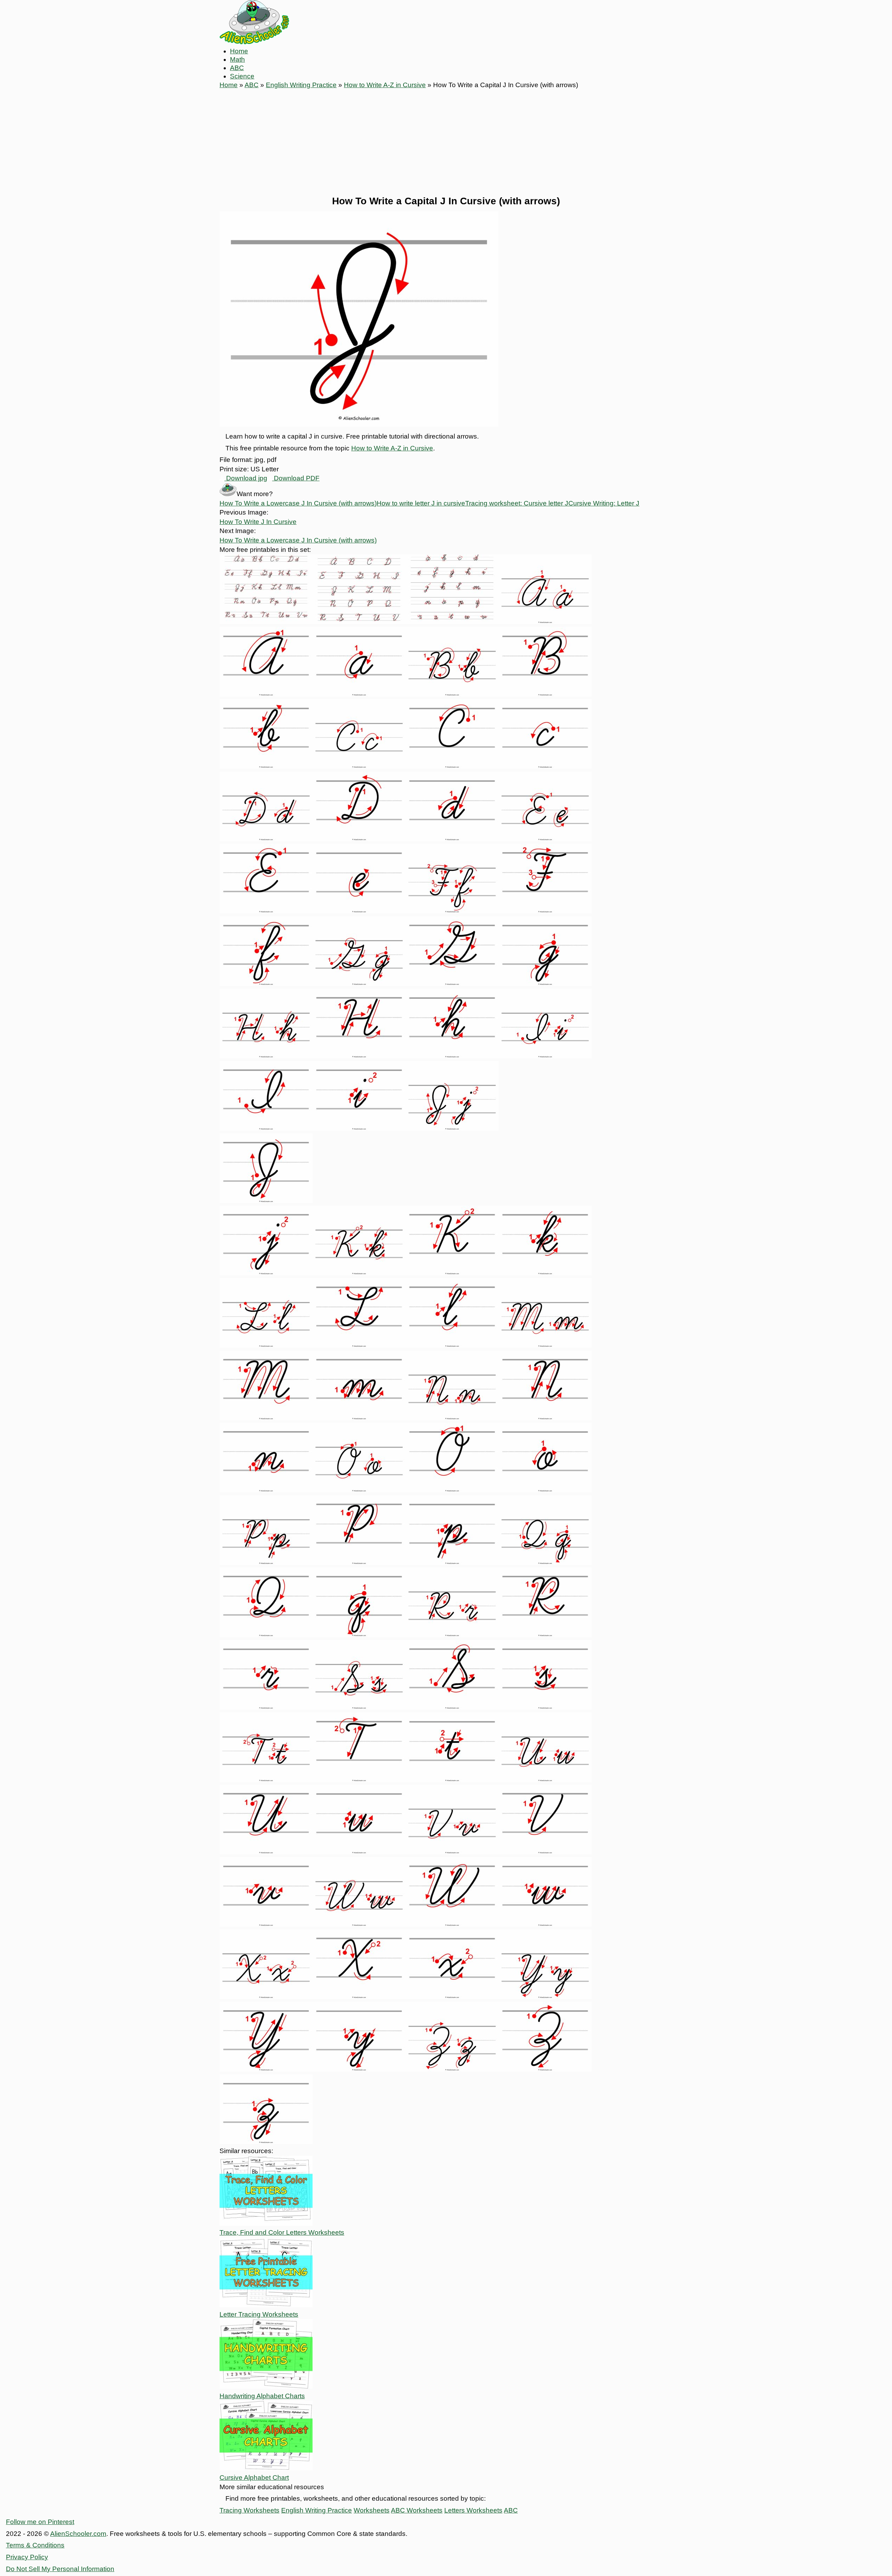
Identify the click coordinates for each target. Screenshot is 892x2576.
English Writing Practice (301, 85)
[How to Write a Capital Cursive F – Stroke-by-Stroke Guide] (545, 911)
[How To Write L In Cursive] (266, 1346)
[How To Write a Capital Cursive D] (359, 839)
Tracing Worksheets (249, 2510)
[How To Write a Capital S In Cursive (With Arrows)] (452, 1707)
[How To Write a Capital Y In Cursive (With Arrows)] (266, 2069)
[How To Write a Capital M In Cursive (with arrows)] (266, 1418)
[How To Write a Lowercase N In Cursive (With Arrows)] (266, 1490)
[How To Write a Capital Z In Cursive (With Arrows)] (545, 2069)
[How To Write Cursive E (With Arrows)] (545, 839)
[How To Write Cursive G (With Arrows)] (359, 984)
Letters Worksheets (473, 2510)
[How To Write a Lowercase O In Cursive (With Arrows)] (545, 1490)
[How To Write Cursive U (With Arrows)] (545, 1780)
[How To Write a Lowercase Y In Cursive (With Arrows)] (359, 2069)
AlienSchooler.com (78, 2534)
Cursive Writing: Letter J (604, 503)
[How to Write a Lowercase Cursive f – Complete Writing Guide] (266, 984)
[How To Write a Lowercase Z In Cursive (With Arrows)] (266, 2142)
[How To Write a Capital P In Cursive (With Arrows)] (359, 1563)
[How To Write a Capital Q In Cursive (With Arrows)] (266, 1635)
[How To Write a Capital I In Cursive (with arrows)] (266, 1128)
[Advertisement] (446, 142)
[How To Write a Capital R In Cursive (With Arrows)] (545, 1635)
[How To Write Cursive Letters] (266, 622)
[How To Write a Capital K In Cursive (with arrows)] (452, 1273)
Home (239, 51)
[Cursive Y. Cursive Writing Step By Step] (545, 1997)
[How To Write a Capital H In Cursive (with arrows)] (359, 1056)
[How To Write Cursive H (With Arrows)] (266, 1056)
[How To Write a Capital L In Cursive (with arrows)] (359, 1346)
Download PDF (296, 478)
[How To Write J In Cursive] (452, 1128)
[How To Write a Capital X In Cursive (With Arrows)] (359, 1997)
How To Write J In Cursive (258, 522)
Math (237, 59)
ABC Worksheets (417, 2510)
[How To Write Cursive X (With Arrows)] (266, 1997)
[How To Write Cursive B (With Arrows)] (452, 694)
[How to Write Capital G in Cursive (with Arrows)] (452, 984)
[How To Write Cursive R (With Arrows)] (452, 1635)
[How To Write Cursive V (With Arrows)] (452, 1852)
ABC (237, 68)
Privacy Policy (27, 2557)
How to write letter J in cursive (421, 503)
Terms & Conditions (35, 2545)
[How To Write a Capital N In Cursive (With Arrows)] (545, 1418)
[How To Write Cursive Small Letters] (452, 622)
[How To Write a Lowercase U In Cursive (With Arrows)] (359, 1852)
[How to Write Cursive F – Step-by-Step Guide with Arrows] (452, 911)
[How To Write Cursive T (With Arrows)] (266, 1780)
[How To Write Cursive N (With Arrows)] (452, 1418)
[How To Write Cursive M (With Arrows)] (545, 1346)
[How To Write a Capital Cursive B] (545, 694)
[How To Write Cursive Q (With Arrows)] (545, 1563)
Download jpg (246, 478)
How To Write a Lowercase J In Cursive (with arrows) (298, 503)
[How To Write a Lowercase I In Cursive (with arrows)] (359, 1128)
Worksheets (372, 2510)
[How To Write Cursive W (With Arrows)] (359, 1925)
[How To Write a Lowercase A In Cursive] (359, 694)
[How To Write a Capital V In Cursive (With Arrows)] (545, 1852)
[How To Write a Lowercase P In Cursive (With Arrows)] (452, 1563)
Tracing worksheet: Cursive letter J (517, 503)
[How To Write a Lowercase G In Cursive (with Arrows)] (545, 984)
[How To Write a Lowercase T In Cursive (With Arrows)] (452, 1780)
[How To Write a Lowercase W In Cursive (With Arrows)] (545, 1925)
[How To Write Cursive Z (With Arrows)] (452, 2069)
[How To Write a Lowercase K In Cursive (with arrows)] (545, 1273)
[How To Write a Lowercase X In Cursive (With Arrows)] (452, 1997)
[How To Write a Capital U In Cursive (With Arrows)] (266, 1852)
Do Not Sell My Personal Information (60, 2569)
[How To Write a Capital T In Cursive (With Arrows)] (359, 1780)
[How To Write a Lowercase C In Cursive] (545, 766)
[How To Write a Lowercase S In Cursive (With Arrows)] (545, 1707)
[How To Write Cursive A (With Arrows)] (545, 622)
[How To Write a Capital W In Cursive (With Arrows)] (452, 1925)
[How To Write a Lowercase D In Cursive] (452, 839)
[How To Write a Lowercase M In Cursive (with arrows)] (359, 1418)
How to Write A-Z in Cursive (385, 85)
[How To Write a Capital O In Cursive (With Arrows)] (452, 1490)
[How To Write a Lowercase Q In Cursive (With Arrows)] (359, 1635)
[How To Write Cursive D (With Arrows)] (266, 839)
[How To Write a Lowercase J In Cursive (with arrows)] (266, 1273)
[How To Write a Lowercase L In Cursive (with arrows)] (452, 1346)
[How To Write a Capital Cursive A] (266, 694)
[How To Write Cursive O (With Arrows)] (359, 1490)
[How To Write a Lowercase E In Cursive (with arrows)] (359, 911)
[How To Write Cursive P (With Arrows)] (266, 1563)
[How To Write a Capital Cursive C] (452, 766)
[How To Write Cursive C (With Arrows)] (359, 766)
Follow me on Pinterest (40, 2522)
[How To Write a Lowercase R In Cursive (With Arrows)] (266, 1707)
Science (242, 76)
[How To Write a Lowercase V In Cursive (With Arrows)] (266, 1925)
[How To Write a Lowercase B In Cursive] (266, 766)
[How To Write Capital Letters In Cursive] (359, 622)
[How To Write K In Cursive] (359, 1273)
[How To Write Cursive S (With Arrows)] (359, 1707)
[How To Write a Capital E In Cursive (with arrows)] (266, 911)
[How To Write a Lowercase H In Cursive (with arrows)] (452, 1056)
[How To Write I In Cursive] (545, 1056)
